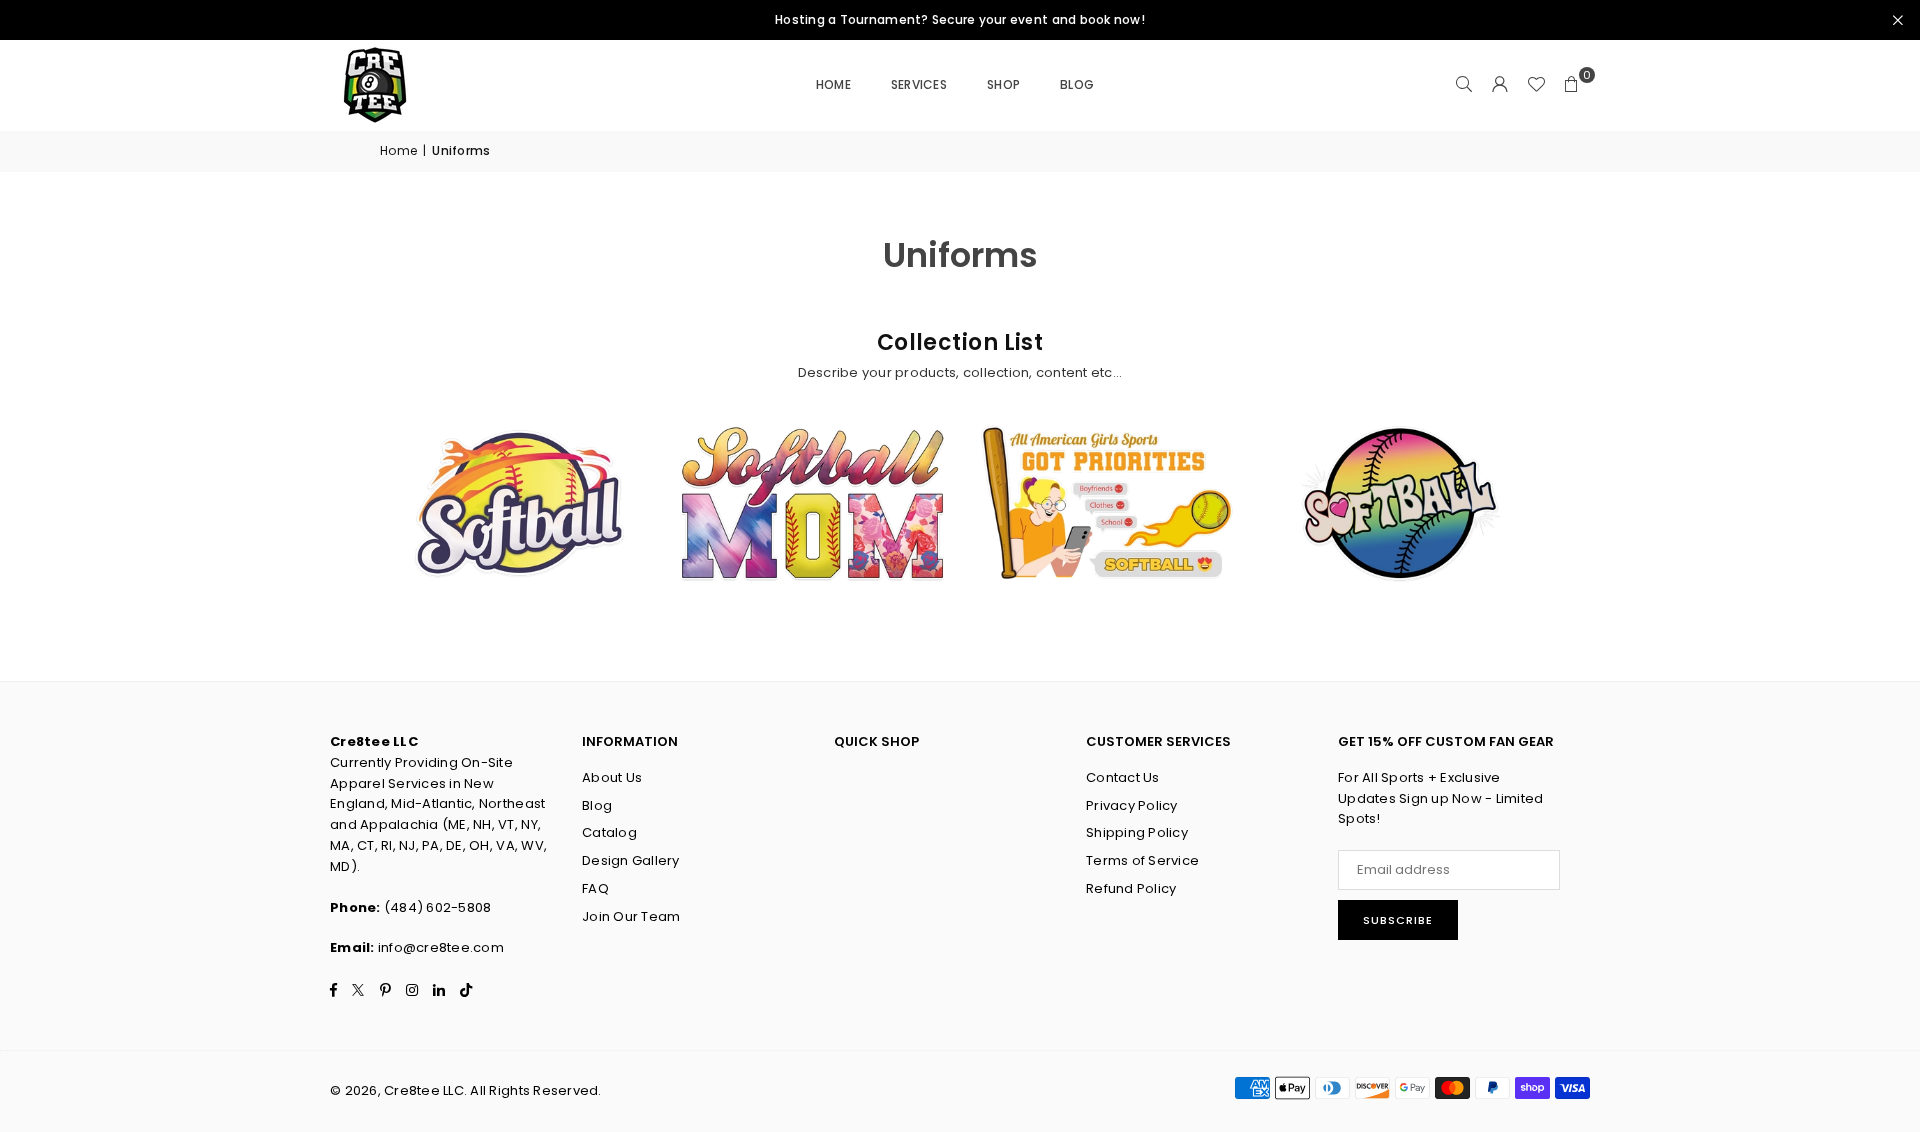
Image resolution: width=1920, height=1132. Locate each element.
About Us (612, 777)
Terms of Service (1142, 860)
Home (833, 84)
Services (919, 84)
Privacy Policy (1132, 805)
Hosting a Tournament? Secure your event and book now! (960, 20)
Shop (1003, 84)
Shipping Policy (1137, 832)
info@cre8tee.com (441, 947)
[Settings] (1500, 85)
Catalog (609, 832)
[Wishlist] (1536, 85)
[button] (1572, 85)
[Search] (1464, 85)
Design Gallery (631, 860)
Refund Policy (1131, 888)
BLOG (1077, 84)
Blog (597, 805)
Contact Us (1123, 777)
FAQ (595, 888)
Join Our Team (631, 916)
